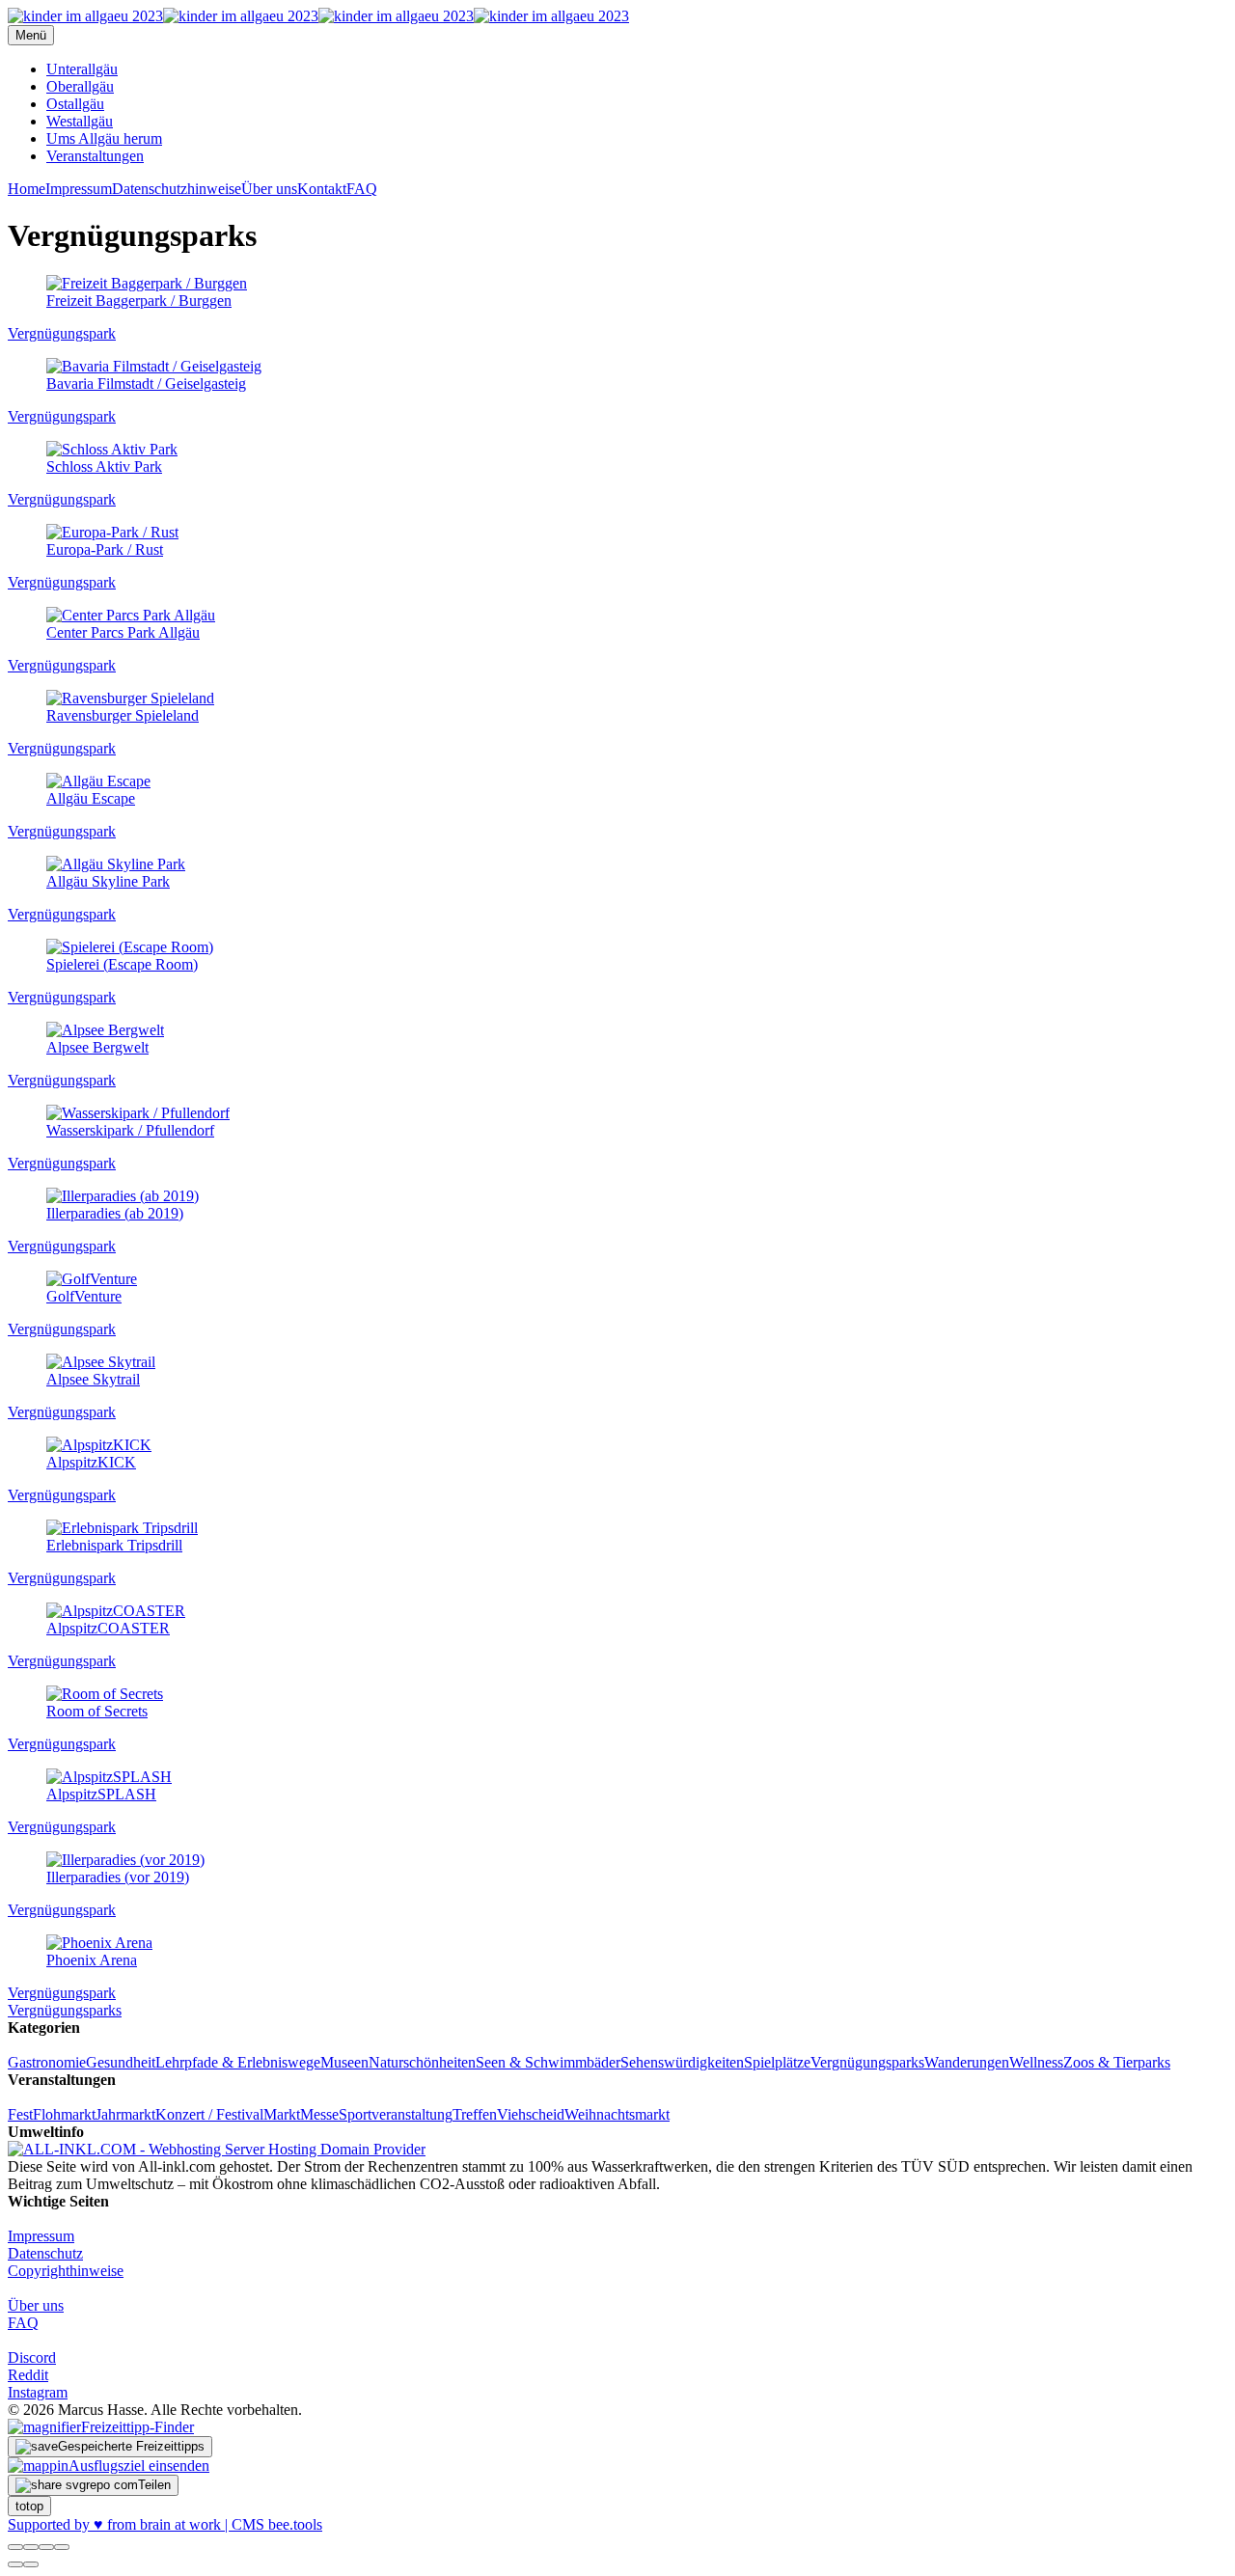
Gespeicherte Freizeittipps (131, 2446)
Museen (344, 2062)
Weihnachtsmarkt (617, 2114)
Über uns (269, 189)
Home (27, 189)
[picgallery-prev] (15, 2564)
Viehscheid (531, 2114)
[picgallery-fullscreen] (46, 2547)
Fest (20, 2114)
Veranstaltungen (95, 156)
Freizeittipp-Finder (137, 2427)
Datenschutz (45, 2253)
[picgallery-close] (15, 2547)
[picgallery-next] (31, 2564)
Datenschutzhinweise (177, 189)
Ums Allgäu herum (104, 138)
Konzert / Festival (209, 2114)
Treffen (475, 2114)
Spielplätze (777, 2062)
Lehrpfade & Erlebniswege (238, 2062)
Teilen (154, 2485)
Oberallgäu (80, 86)
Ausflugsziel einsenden (139, 2466)
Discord (32, 2357)
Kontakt (322, 189)
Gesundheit (121, 2062)
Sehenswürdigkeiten (682, 2062)
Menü (31, 35)
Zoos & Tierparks (1117, 2062)
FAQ (362, 189)
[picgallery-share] (31, 2547)
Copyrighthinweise (66, 2271)
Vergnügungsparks (65, 2010)
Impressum (79, 189)
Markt (282, 2114)
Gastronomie (47, 2062)
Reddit (28, 2375)
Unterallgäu (82, 69)
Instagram (38, 2392)
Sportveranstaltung (396, 2114)
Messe (319, 2114)
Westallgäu (80, 121)
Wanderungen (967, 2062)
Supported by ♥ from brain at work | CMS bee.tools (165, 2524)
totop (29, 2506)
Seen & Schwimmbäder (548, 2062)
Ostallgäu (75, 104)
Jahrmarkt (125, 2114)
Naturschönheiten (422, 2062)
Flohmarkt (64, 2114)
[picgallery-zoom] (62, 2547)
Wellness (1036, 2062)
